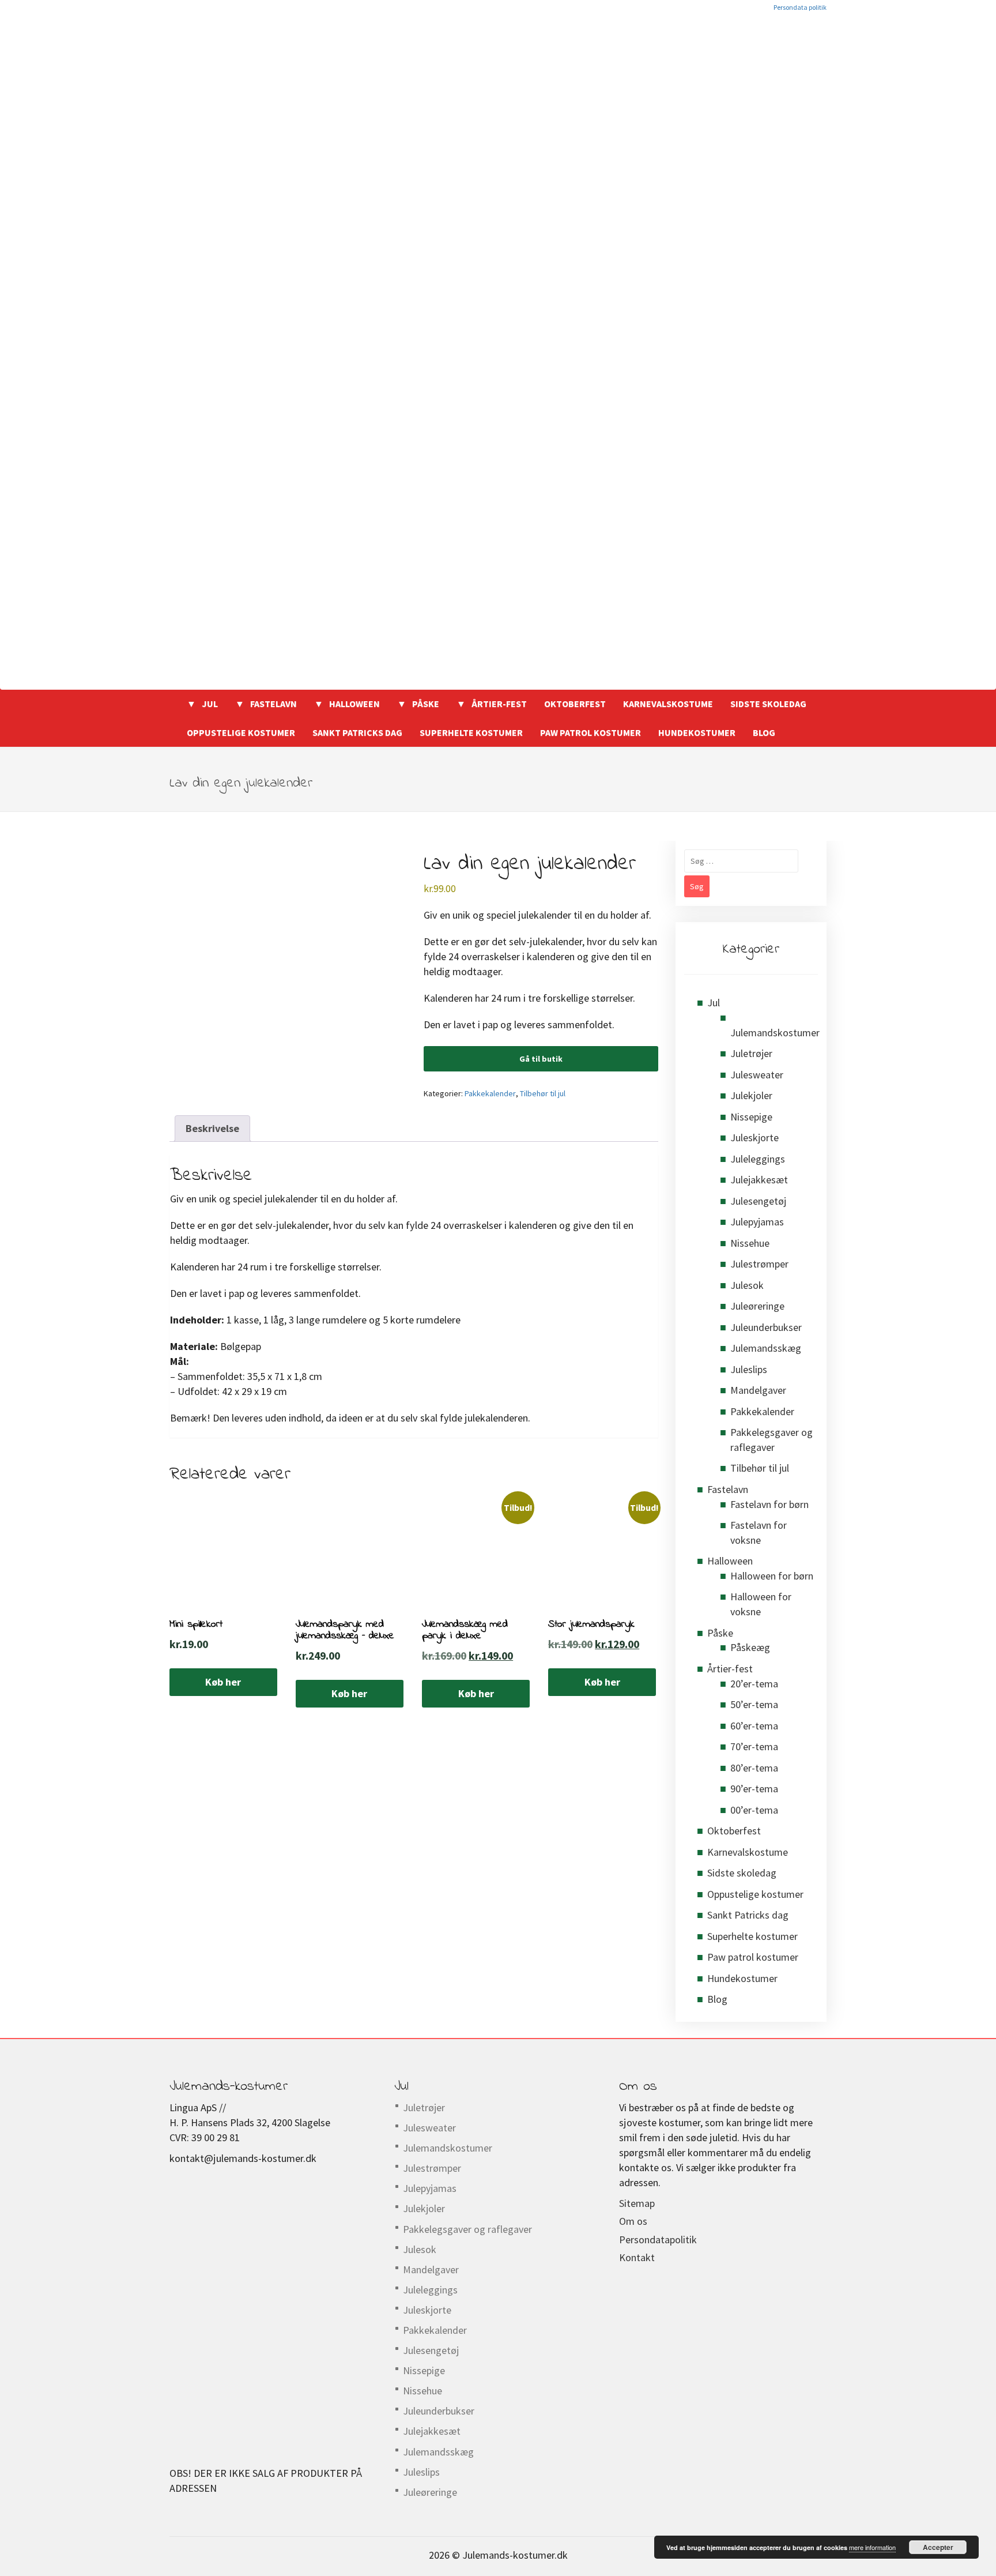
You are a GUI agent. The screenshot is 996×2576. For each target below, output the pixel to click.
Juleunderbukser (766, 1327)
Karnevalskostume (668, 704)
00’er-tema (754, 1810)
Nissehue (750, 1243)
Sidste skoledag (768, 704)
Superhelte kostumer (471, 732)
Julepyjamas (757, 1222)
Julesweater (757, 1075)
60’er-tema (754, 1726)
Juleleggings (758, 1159)
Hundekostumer (697, 732)
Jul (210, 704)
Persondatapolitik (658, 2240)
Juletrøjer (751, 1053)
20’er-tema (754, 1684)
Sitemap (637, 2203)
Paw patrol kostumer (591, 732)
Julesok (747, 1285)
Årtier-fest (499, 704)
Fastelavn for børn (769, 1504)
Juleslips (749, 1369)
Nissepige (751, 1117)
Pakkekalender (490, 1093)
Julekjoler (751, 1095)
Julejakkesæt (759, 1180)
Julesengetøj (758, 1201)
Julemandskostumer (775, 1033)
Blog (764, 732)
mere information (872, 2547)
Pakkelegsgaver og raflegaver (467, 2229)
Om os (633, 2221)
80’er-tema (754, 1768)
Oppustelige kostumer (241, 732)
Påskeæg (750, 1647)
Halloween (354, 704)
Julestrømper (759, 1264)
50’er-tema (754, 1704)
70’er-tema (754, 1746)
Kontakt (637, 2257)
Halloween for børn (772, 1576)
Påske (426, 704)
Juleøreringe (757, 1306)
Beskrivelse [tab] (212, 1128)
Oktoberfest (575, 704)
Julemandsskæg (766, 1348)
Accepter (938, 2547)
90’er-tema (754, 1789)
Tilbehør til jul (543, 1093)
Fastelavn (273, 704)
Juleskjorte (754, 1137)
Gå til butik (541, 1059)
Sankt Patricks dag (357, 732)
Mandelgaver (758, 1390)
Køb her (223, 1682)
